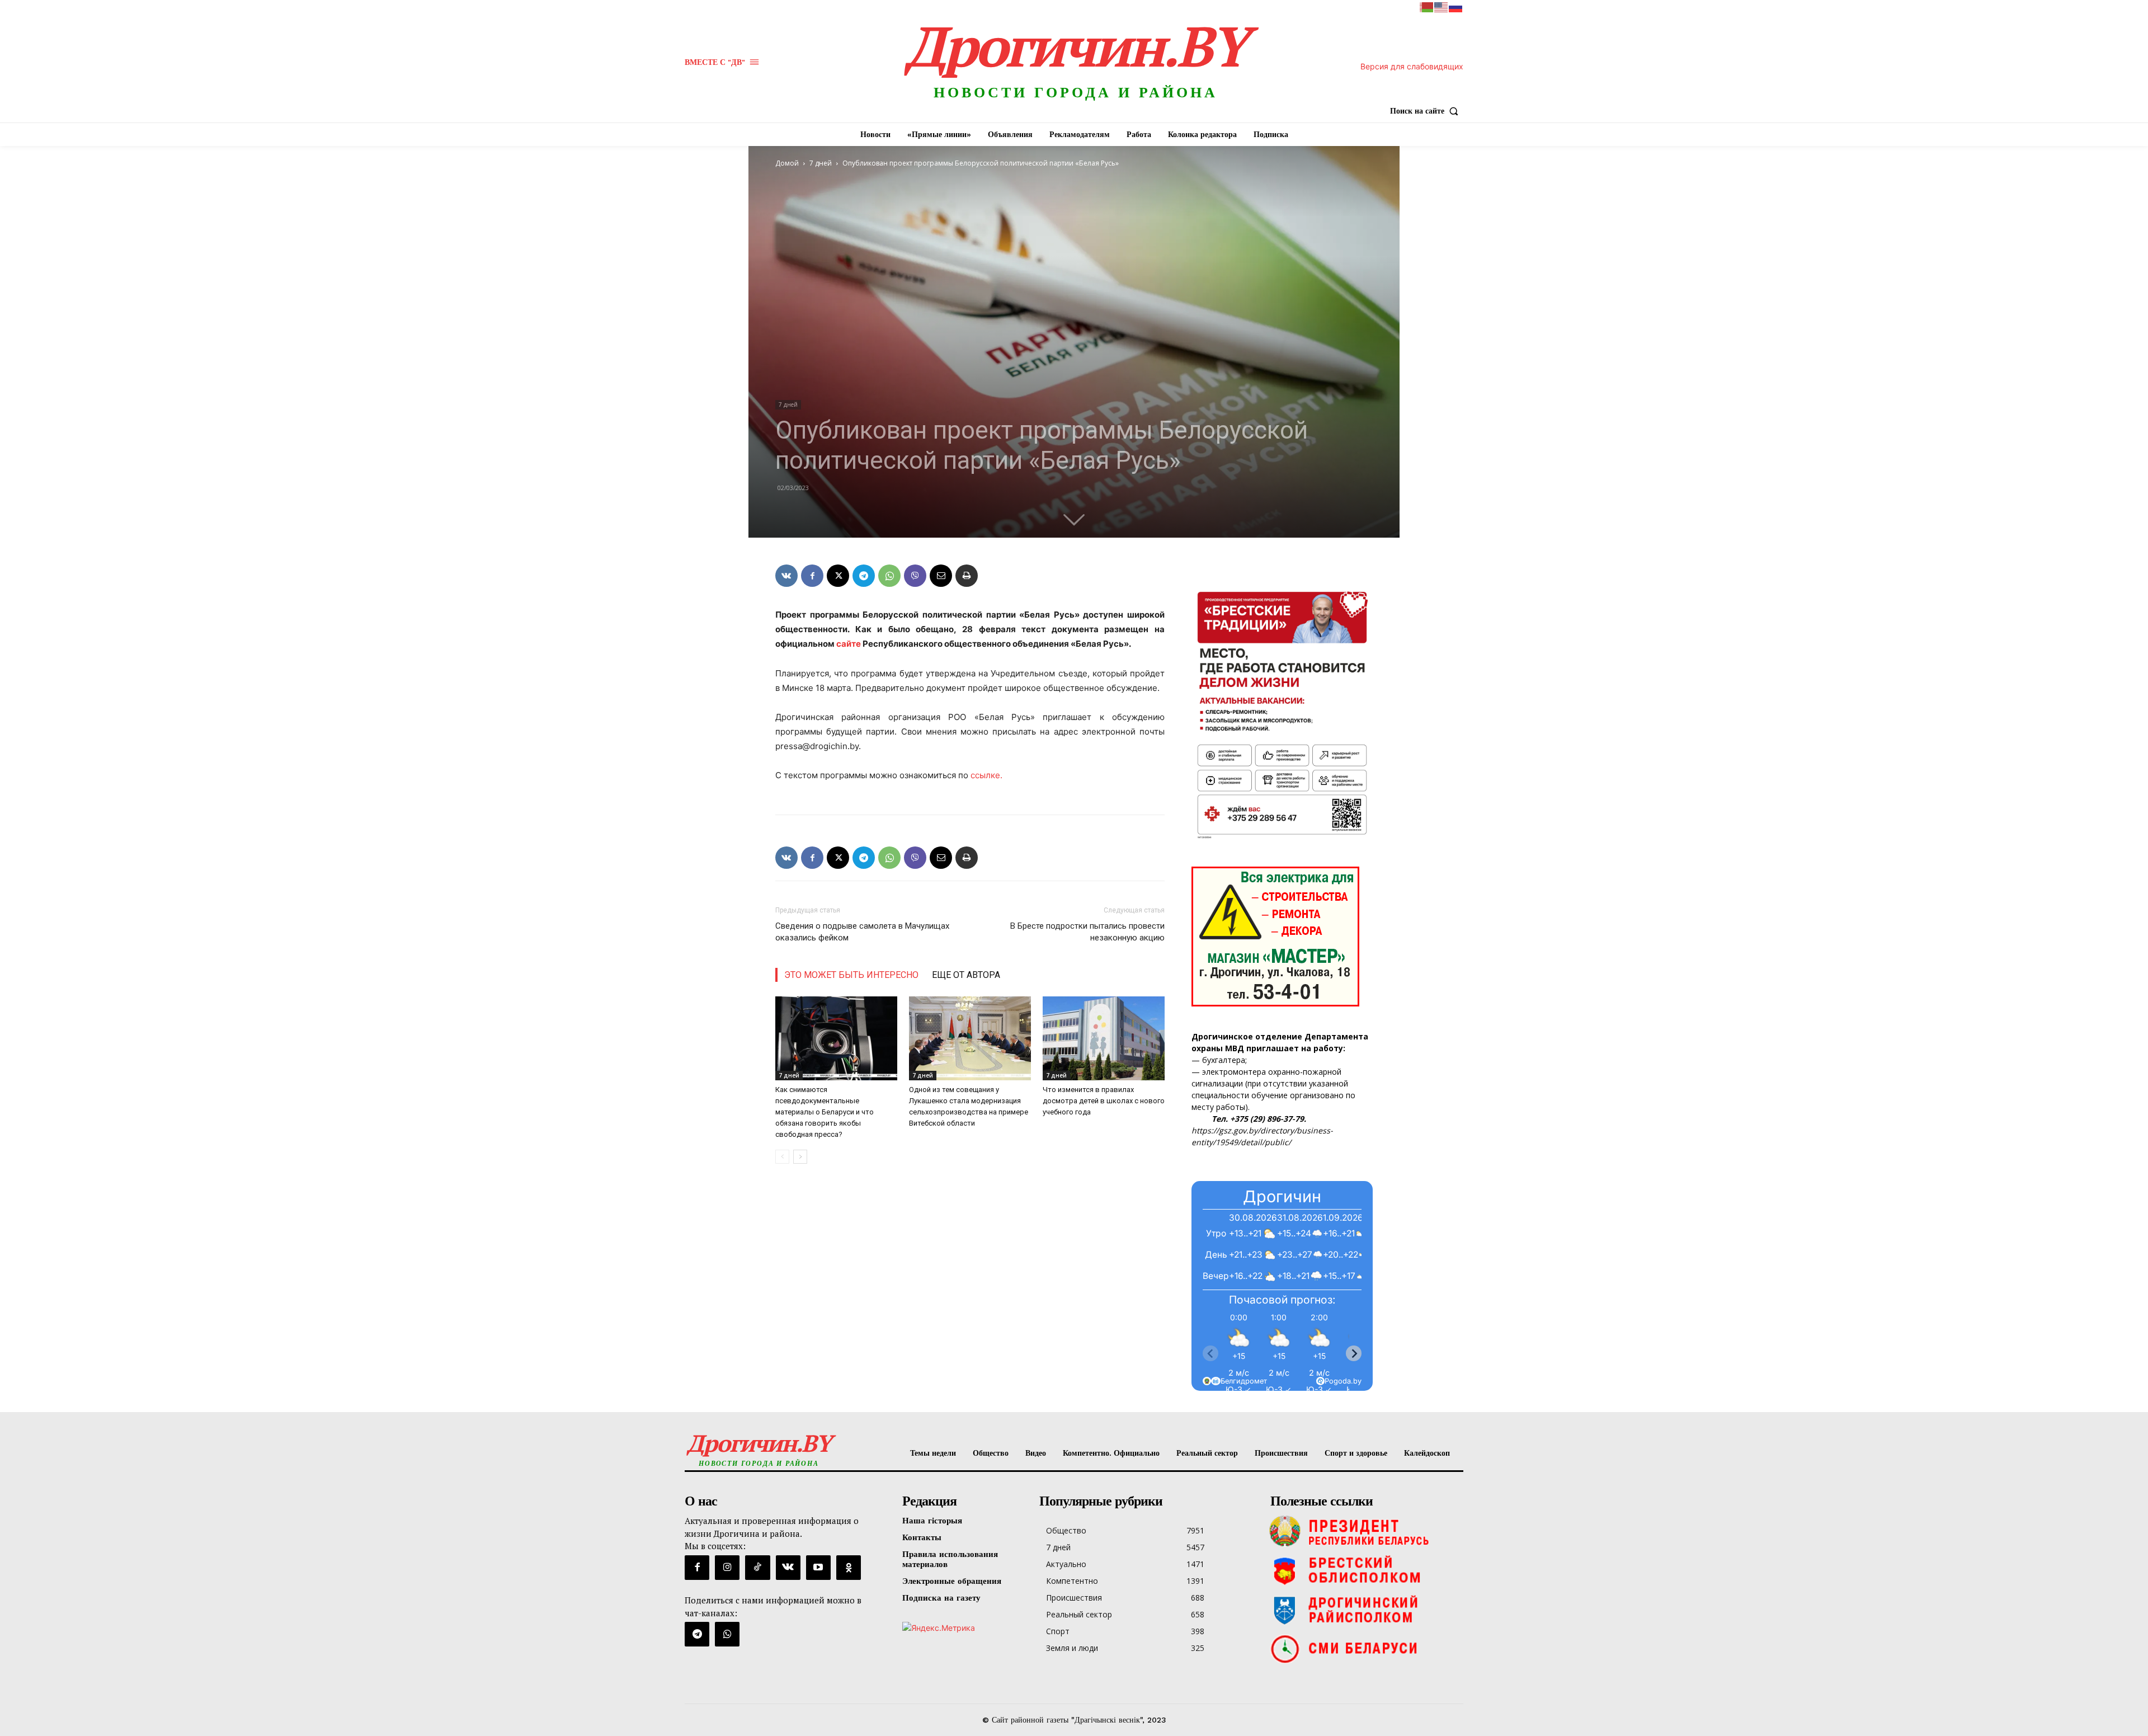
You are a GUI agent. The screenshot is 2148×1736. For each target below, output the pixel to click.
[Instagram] (727, 1568)
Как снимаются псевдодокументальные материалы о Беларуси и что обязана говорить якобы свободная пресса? (825, 1112)
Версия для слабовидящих (1412, 66)
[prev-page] (782, 1157)
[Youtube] (818, 1568)
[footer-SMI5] (1364, 1649)
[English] (1442, 6)
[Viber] (915, 576)
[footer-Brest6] (1364, 1570)
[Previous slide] (1210, 1353)
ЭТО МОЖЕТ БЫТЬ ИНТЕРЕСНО (851, 975)
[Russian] (1456, 6)
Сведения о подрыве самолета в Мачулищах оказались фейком (862, 932)
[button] (1427, 111)
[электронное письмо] (941, 576)
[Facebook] (812, 576)
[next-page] (800, 1157)
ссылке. (986, 775)
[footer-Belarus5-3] (1364, 1531)
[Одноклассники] (849, 1568)
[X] (838, 576)
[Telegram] (864, 576)
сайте (849, 644)
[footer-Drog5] (1364, 1610)
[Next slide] (1354, 1353)
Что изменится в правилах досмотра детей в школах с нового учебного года (1104, 1101)
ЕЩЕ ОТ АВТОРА (966, 975)
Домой (787, 163)
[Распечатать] (967, 576)
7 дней (821, 163)
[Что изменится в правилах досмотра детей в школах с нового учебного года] (1104, 1038)
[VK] (786, 576)
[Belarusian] (1427, 6)
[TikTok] (757, 1568)
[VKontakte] (788, 1568)
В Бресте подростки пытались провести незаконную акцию (1087, 932)
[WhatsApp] (889, 576)
